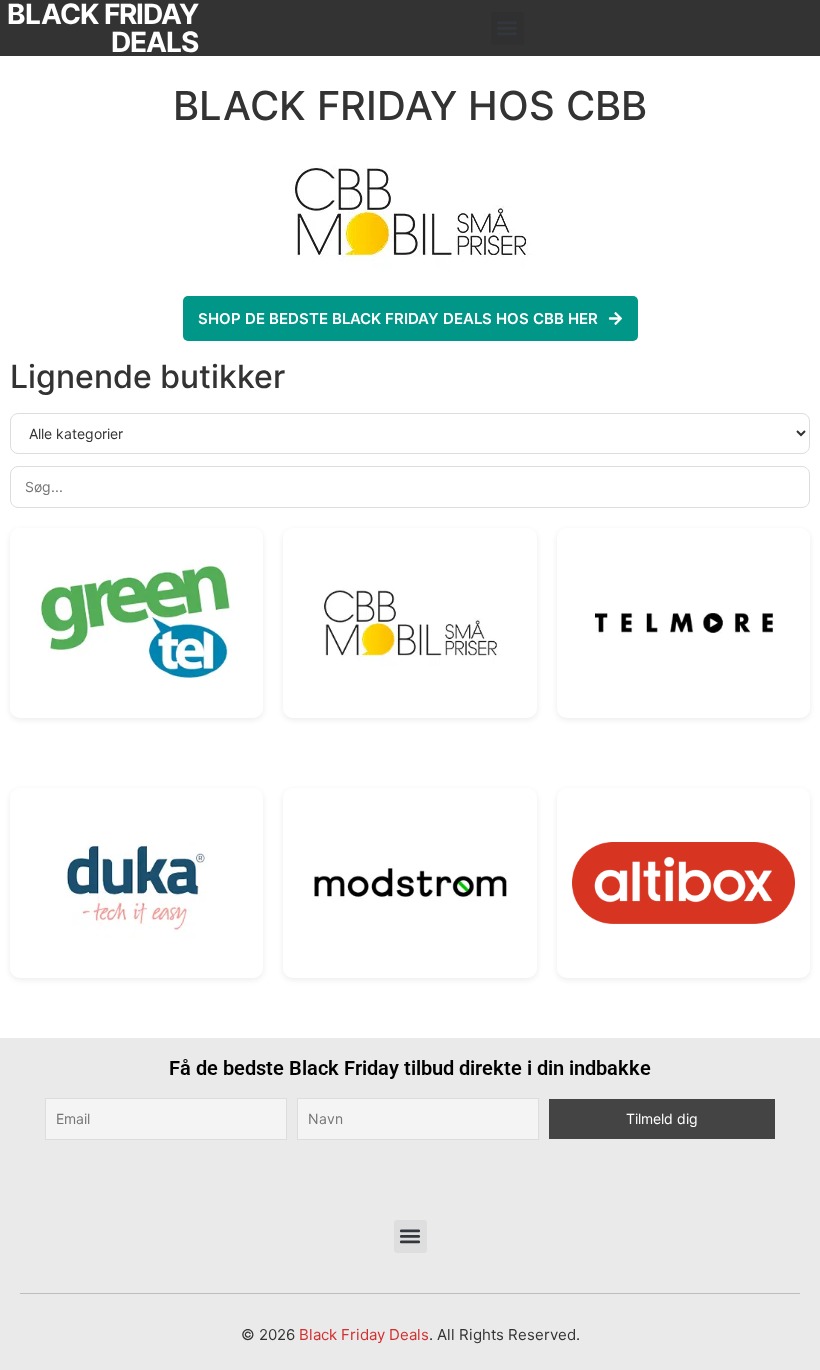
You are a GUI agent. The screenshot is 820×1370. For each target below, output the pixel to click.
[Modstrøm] (409, 882)
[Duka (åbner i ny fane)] (136, 882)
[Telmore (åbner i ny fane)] (683, 622)
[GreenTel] (136, 622)
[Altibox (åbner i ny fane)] (683, 883)
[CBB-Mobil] (410, 211)
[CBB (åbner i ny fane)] (409, 622)
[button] (507, 28)
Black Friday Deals (364, 1334)
